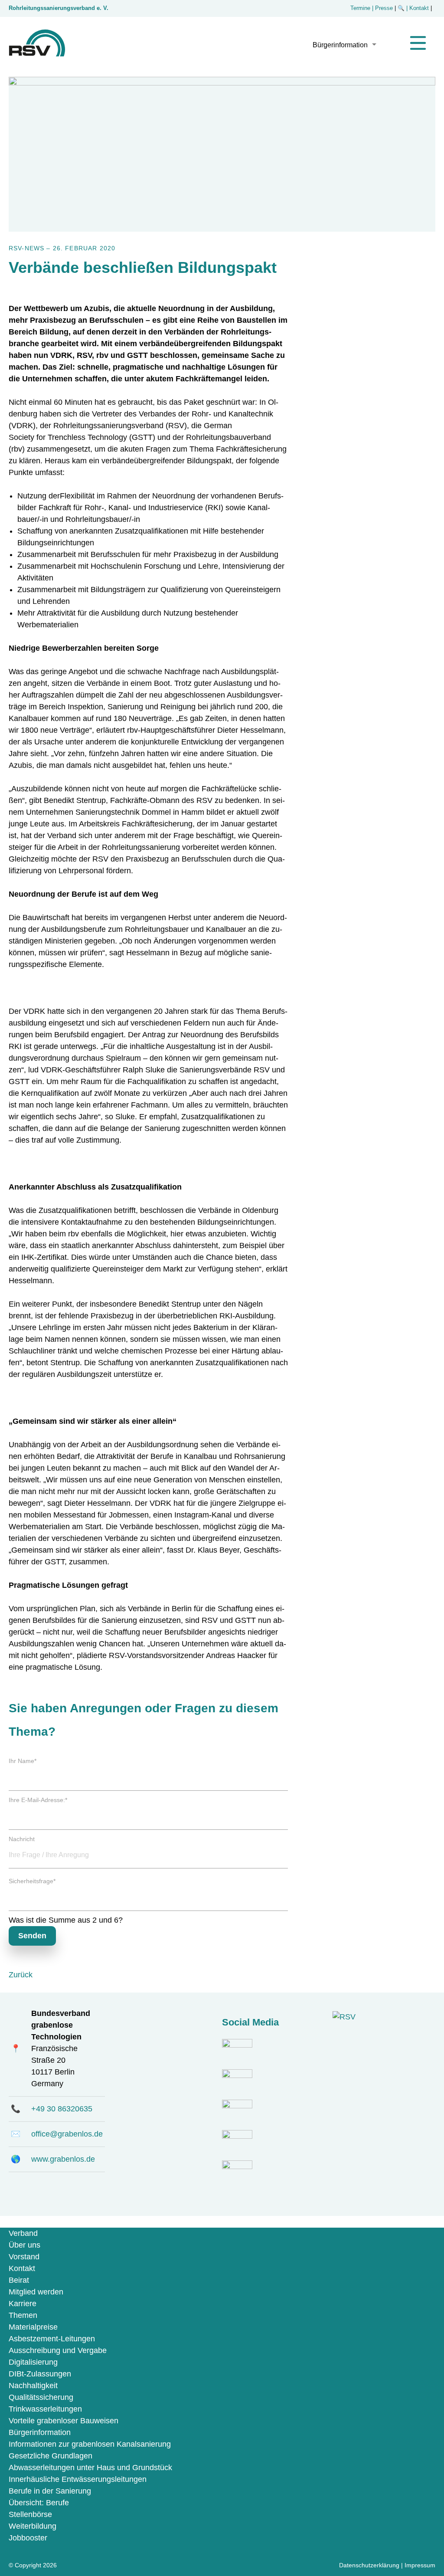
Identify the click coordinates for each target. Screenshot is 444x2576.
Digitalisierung (33, 2362)
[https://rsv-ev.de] (37, 54)
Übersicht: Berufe (39, 2503)
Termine (360, 8)
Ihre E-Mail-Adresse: (38, 1800)
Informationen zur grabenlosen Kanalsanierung (90, 2444)
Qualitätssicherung (41, 2397)
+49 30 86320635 (62, 2109)
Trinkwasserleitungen (45, 2409)
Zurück (21, 1975)
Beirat (19, 2280)
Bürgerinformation (340, 45)
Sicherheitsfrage (32, 1881)
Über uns (24, 2245)
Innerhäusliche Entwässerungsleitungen (78, 2479)
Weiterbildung (33, 2526)
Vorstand (24, 2257)
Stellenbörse (30, 2514)
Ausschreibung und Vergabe (58, 2350)
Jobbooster (28, 2538)
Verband (23, 2233)
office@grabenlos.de (67, 2134)
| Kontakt (418, 8)
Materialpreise (33, 2327)
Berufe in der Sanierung (50, 2491)
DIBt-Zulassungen (40, 2374)
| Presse (382, 8)
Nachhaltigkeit (33, 2386)
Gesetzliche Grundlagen (51, 2456)
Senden (32, 1936)
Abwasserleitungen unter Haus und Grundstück (90, 2468)
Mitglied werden (36, 2292)
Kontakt (22, 2268)
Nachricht (22, 1839)
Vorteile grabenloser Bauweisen (64, 2421)
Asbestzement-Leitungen (52, 2339)
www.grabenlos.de (63, 2159)
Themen (23, 2315)
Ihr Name (23, 1761)
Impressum (420, 2565)
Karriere (23, 2304)
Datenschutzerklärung (369, 2565)
